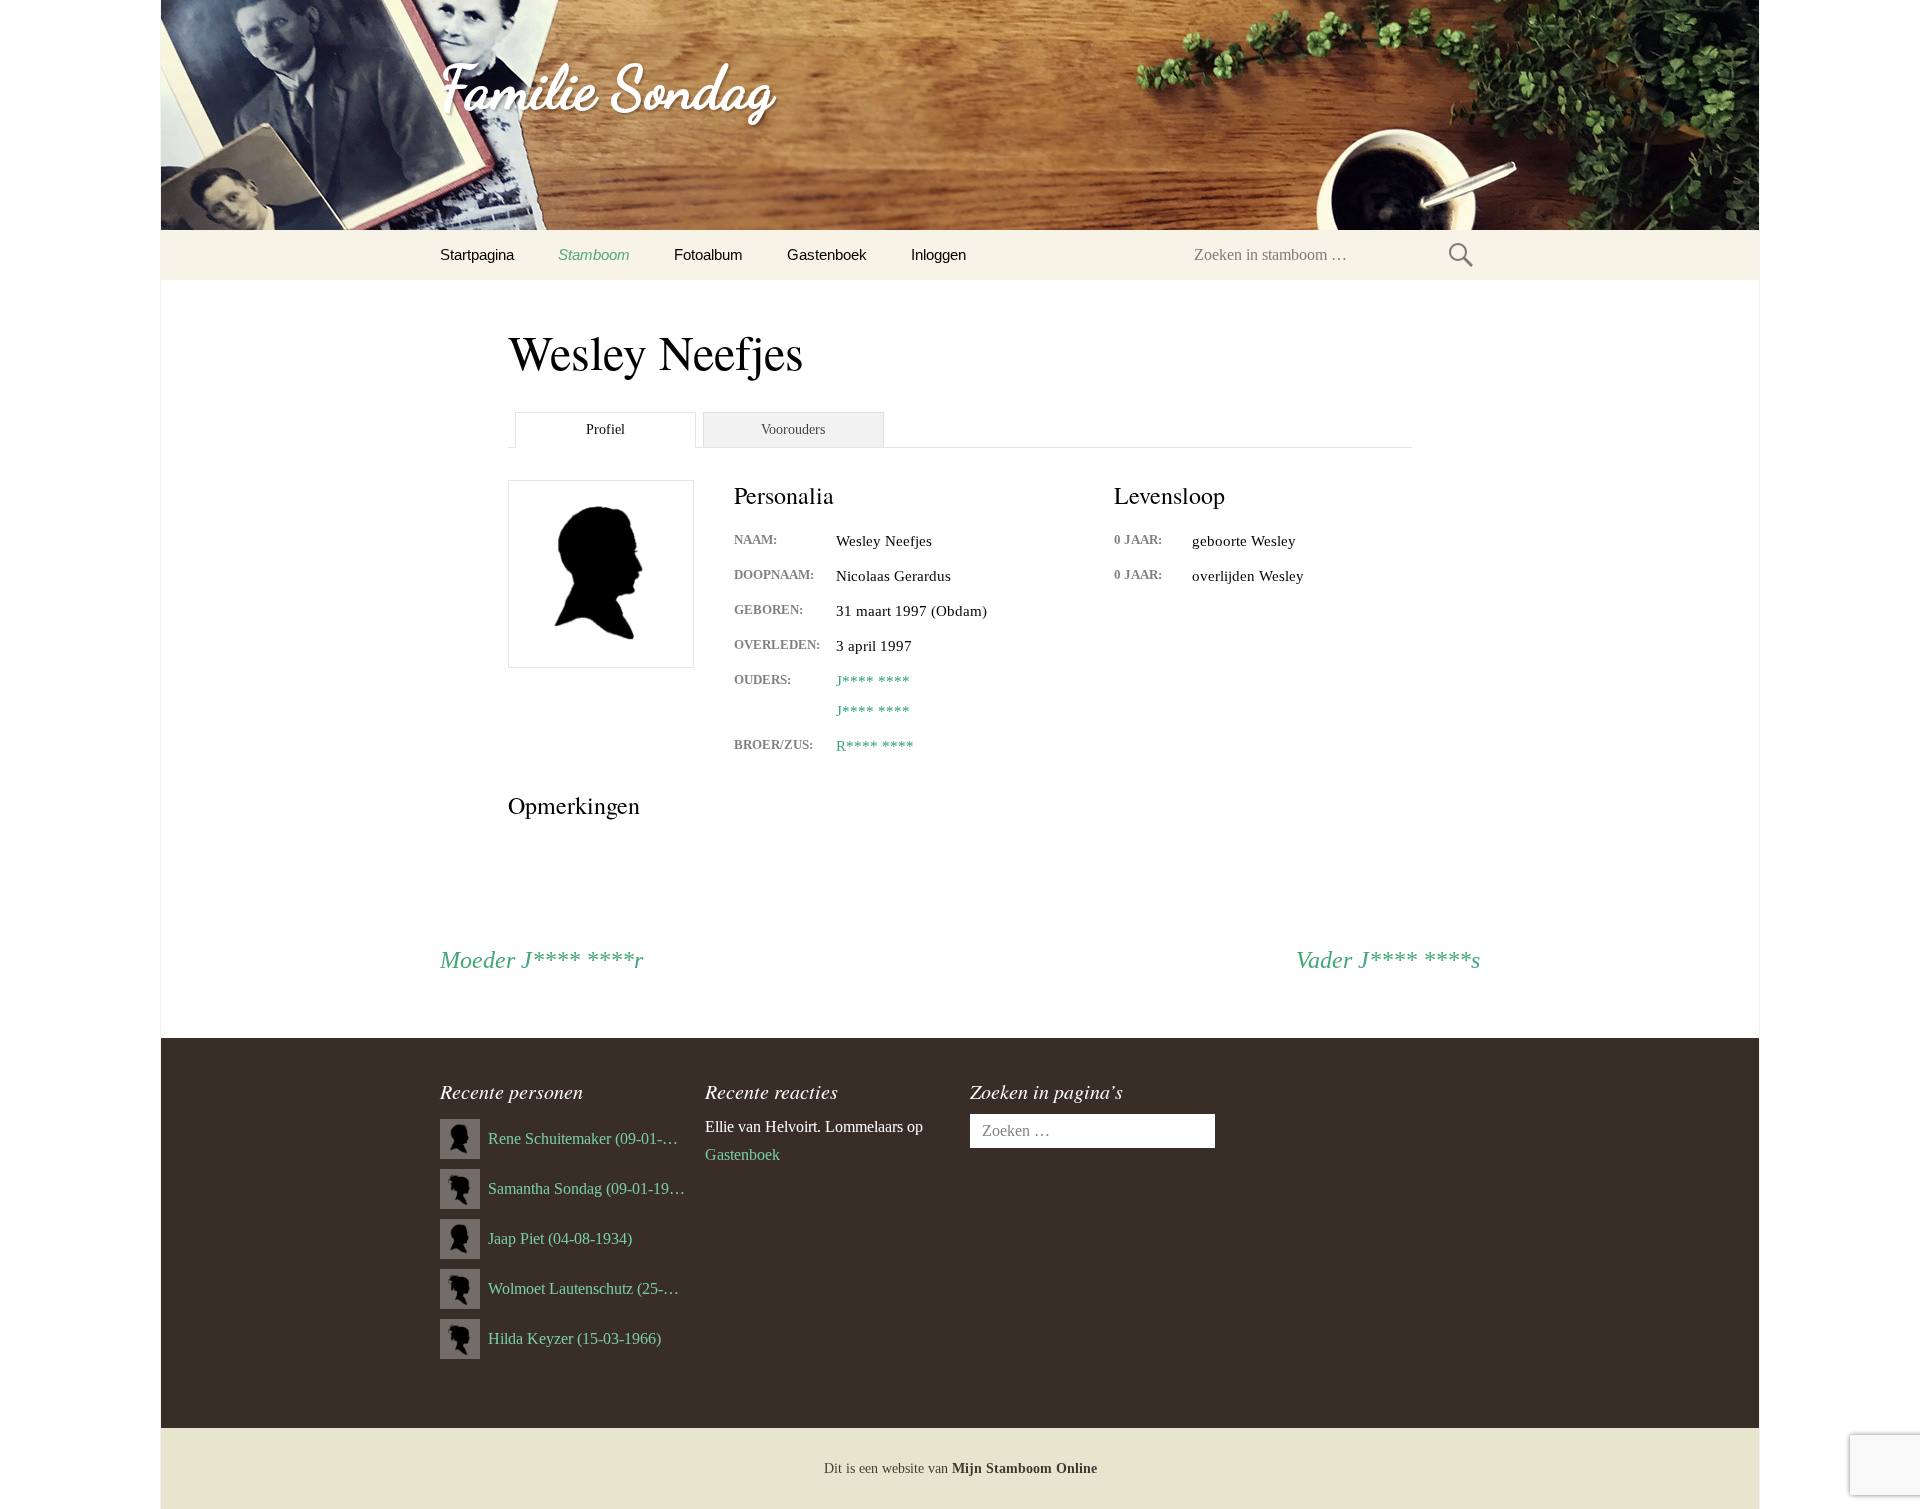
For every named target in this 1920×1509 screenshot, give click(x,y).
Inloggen (938, 254)
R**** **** (875, 746)
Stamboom (594, 254)
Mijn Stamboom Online (1024, 1468)
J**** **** (873, 681)
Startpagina (477, 254)
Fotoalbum (708, 254)
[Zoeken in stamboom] (1461, 254)
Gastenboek (827, 254)
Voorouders (793, 429)
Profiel (605, 429)
